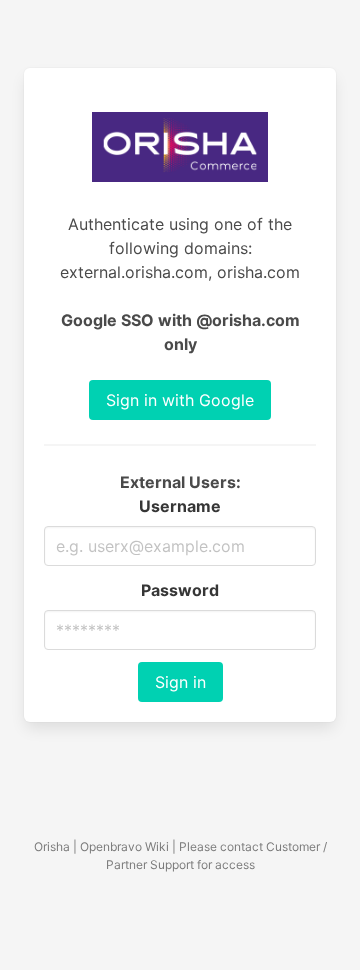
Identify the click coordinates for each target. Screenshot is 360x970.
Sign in (180, 682)
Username (180, 506)
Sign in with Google (180, 400)
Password (180, 590)
